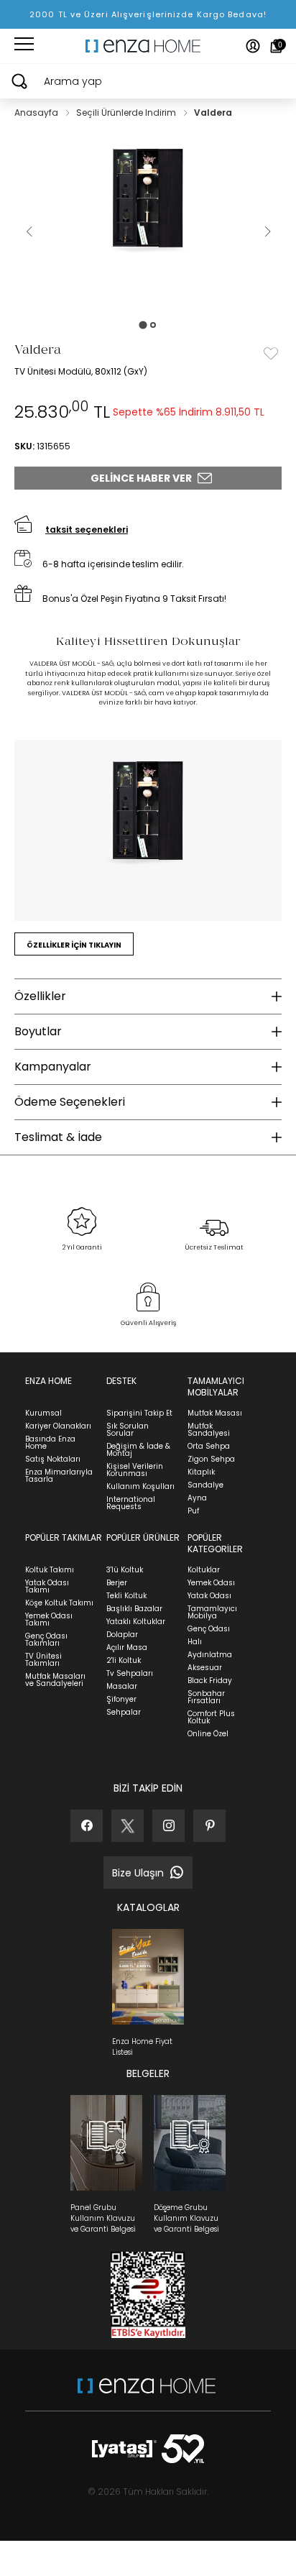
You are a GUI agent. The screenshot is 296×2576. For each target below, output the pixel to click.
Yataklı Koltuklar (136, 1622)
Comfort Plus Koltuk (211, 1717)
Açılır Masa (127, 1647)
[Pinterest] (209, 1826)
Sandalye (205, 1485)
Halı (195, 1642)
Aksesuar (205, 1668)
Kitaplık (201, 1472)
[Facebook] (87, 1826)
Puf (193, 1511)
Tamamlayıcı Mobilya (212, 1612)
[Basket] (276, 46)
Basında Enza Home (50, 1443)
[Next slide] (267, 232)
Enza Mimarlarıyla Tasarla (59, 1476)
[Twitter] (128, 1826)
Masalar (122, 1686)
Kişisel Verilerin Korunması (135, 1470)
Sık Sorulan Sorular (128, 1430)
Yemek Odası (211, 1583)
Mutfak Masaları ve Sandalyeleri (55, 1680)
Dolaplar (122, 1635)
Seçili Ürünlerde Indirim (127, 113)
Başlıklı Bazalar (134, 1609)
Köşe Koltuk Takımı (59, 1603)
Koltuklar (204, 1570)
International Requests (131, 1503)
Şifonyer (121, 1699)
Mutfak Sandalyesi (209, 1430)
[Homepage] (148, 46)
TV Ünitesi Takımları (43, 1660)
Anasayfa (37, 113)
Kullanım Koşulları (140, 1486)
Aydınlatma (210, 1655)
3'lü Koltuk (125, 1570)
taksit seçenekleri (87, 530)
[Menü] (24, 46)
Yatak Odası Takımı (47, 1586)
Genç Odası (209, 1629)
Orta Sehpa (209, 1446)
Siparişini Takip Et (139, 1413)
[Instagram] (168, 1826)
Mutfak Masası (215, 1413)
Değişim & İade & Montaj (138, 1450)
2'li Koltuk (124, 1660)
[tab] (143, 325)
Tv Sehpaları (130, 1673)
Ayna (197, 1498)
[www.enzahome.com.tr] (147, 2393)
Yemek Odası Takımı (49, 1619)
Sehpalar (124, 1712)
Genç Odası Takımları (46, 1640)
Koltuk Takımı (50, 1570)
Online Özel (208, 1734)
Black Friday (210, 1681)
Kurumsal (43, 1413)
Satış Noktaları (53, 1459)
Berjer (117, 1583)
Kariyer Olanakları (58, 1426)
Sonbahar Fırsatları (206, 1697)
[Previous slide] (29, 232)
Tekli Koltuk (126, 1596)
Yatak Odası (209, 1596)
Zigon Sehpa (211, 1459)
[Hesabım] (253, 46)
